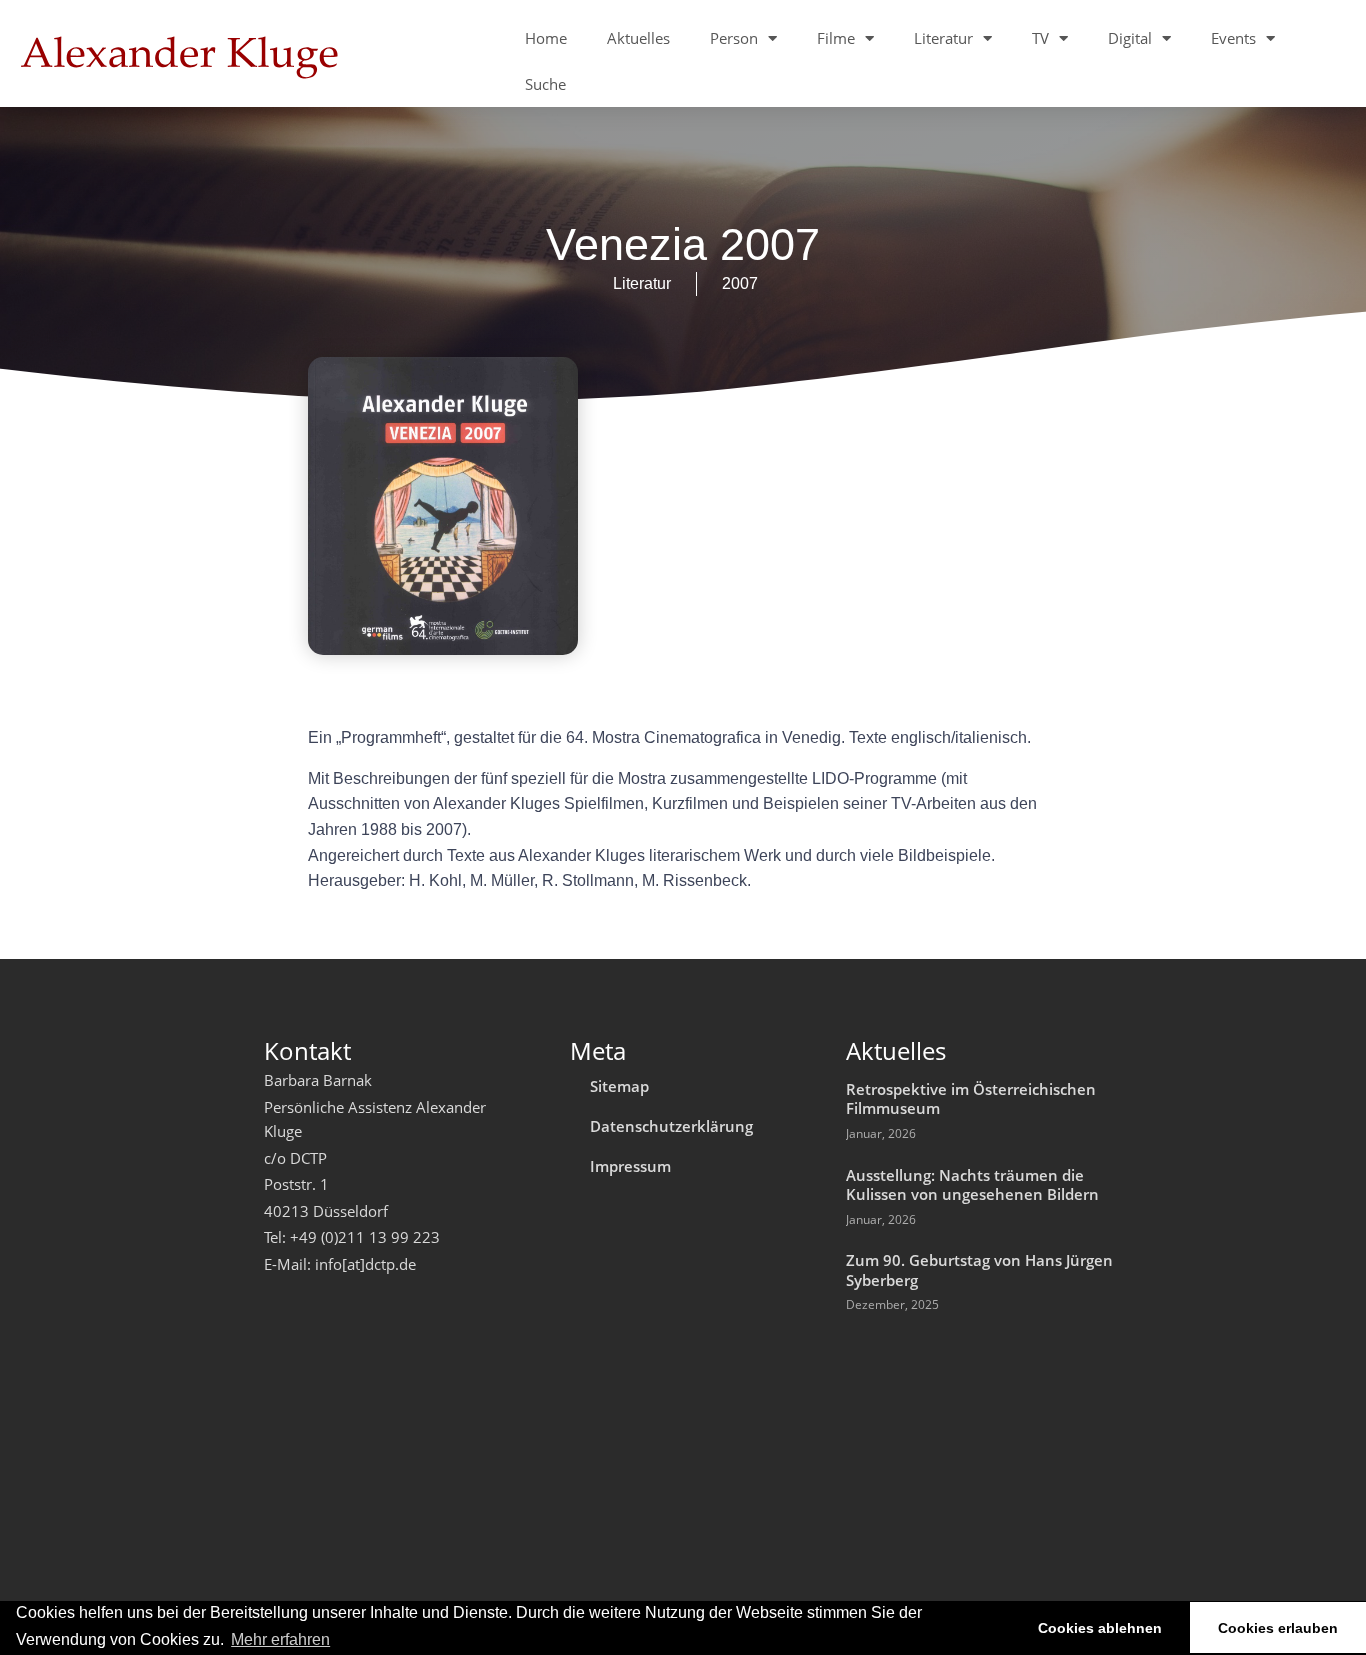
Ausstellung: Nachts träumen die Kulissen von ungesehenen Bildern (972, 1185)
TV (1040, 38)
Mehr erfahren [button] (280, 1639)
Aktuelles (638, 38)
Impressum (630, 1166)
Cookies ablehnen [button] (1100, 1628)
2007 (740, 283)
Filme (836, 38)
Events (1233, 38)
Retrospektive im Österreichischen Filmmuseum (971, 1099)
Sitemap (619, 1086)
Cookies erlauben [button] (1278, 1628)
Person (734, 38)
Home (546, 38)
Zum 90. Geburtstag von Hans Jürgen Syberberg (979, 1270)
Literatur (943, 38)
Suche (545, 84)
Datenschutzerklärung (671, 1126)
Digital (1130, 38)
